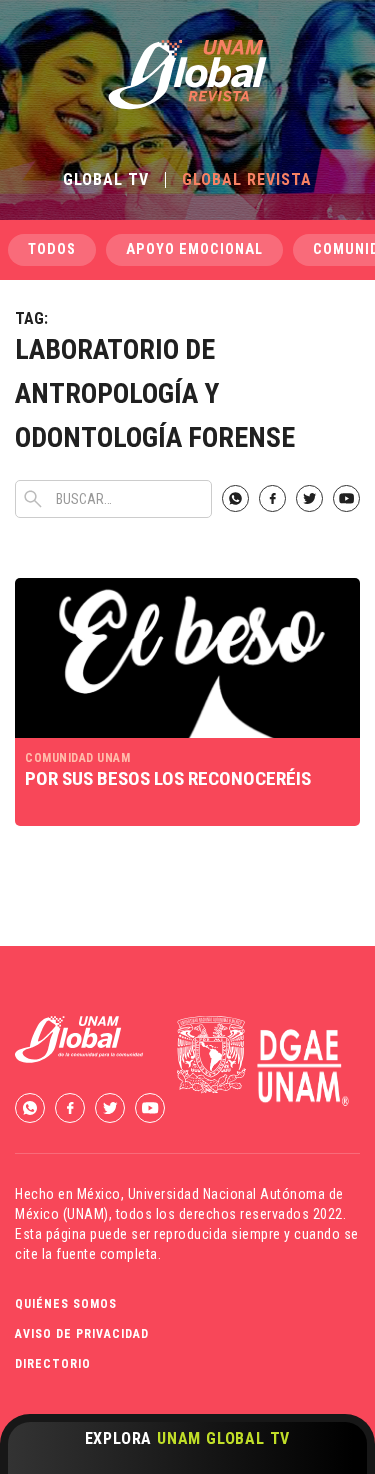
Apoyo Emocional (194, 249)
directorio (53, 1364)
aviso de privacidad (82, 1334)
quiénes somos (66, 1304)
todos (52, 249)
